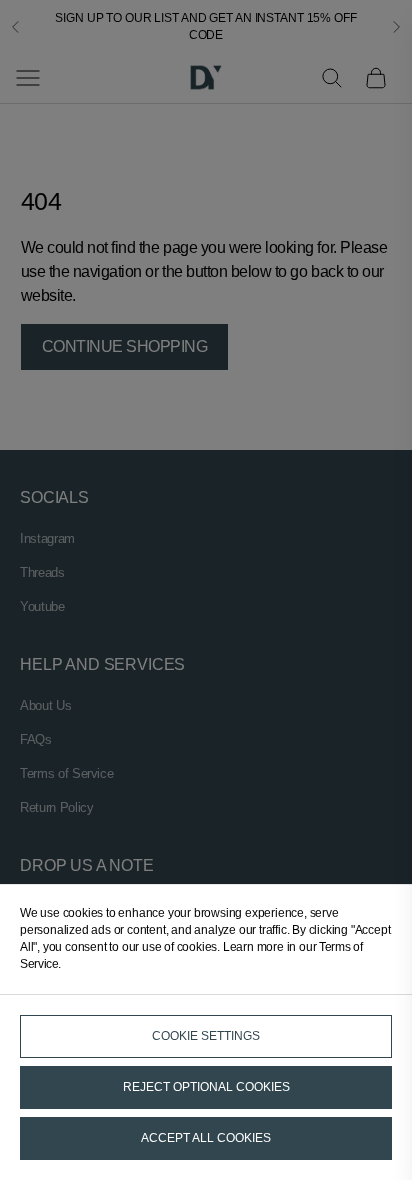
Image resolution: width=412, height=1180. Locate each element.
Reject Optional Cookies (206, 1087)
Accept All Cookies (206, 1138)
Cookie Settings (206, 1036)
